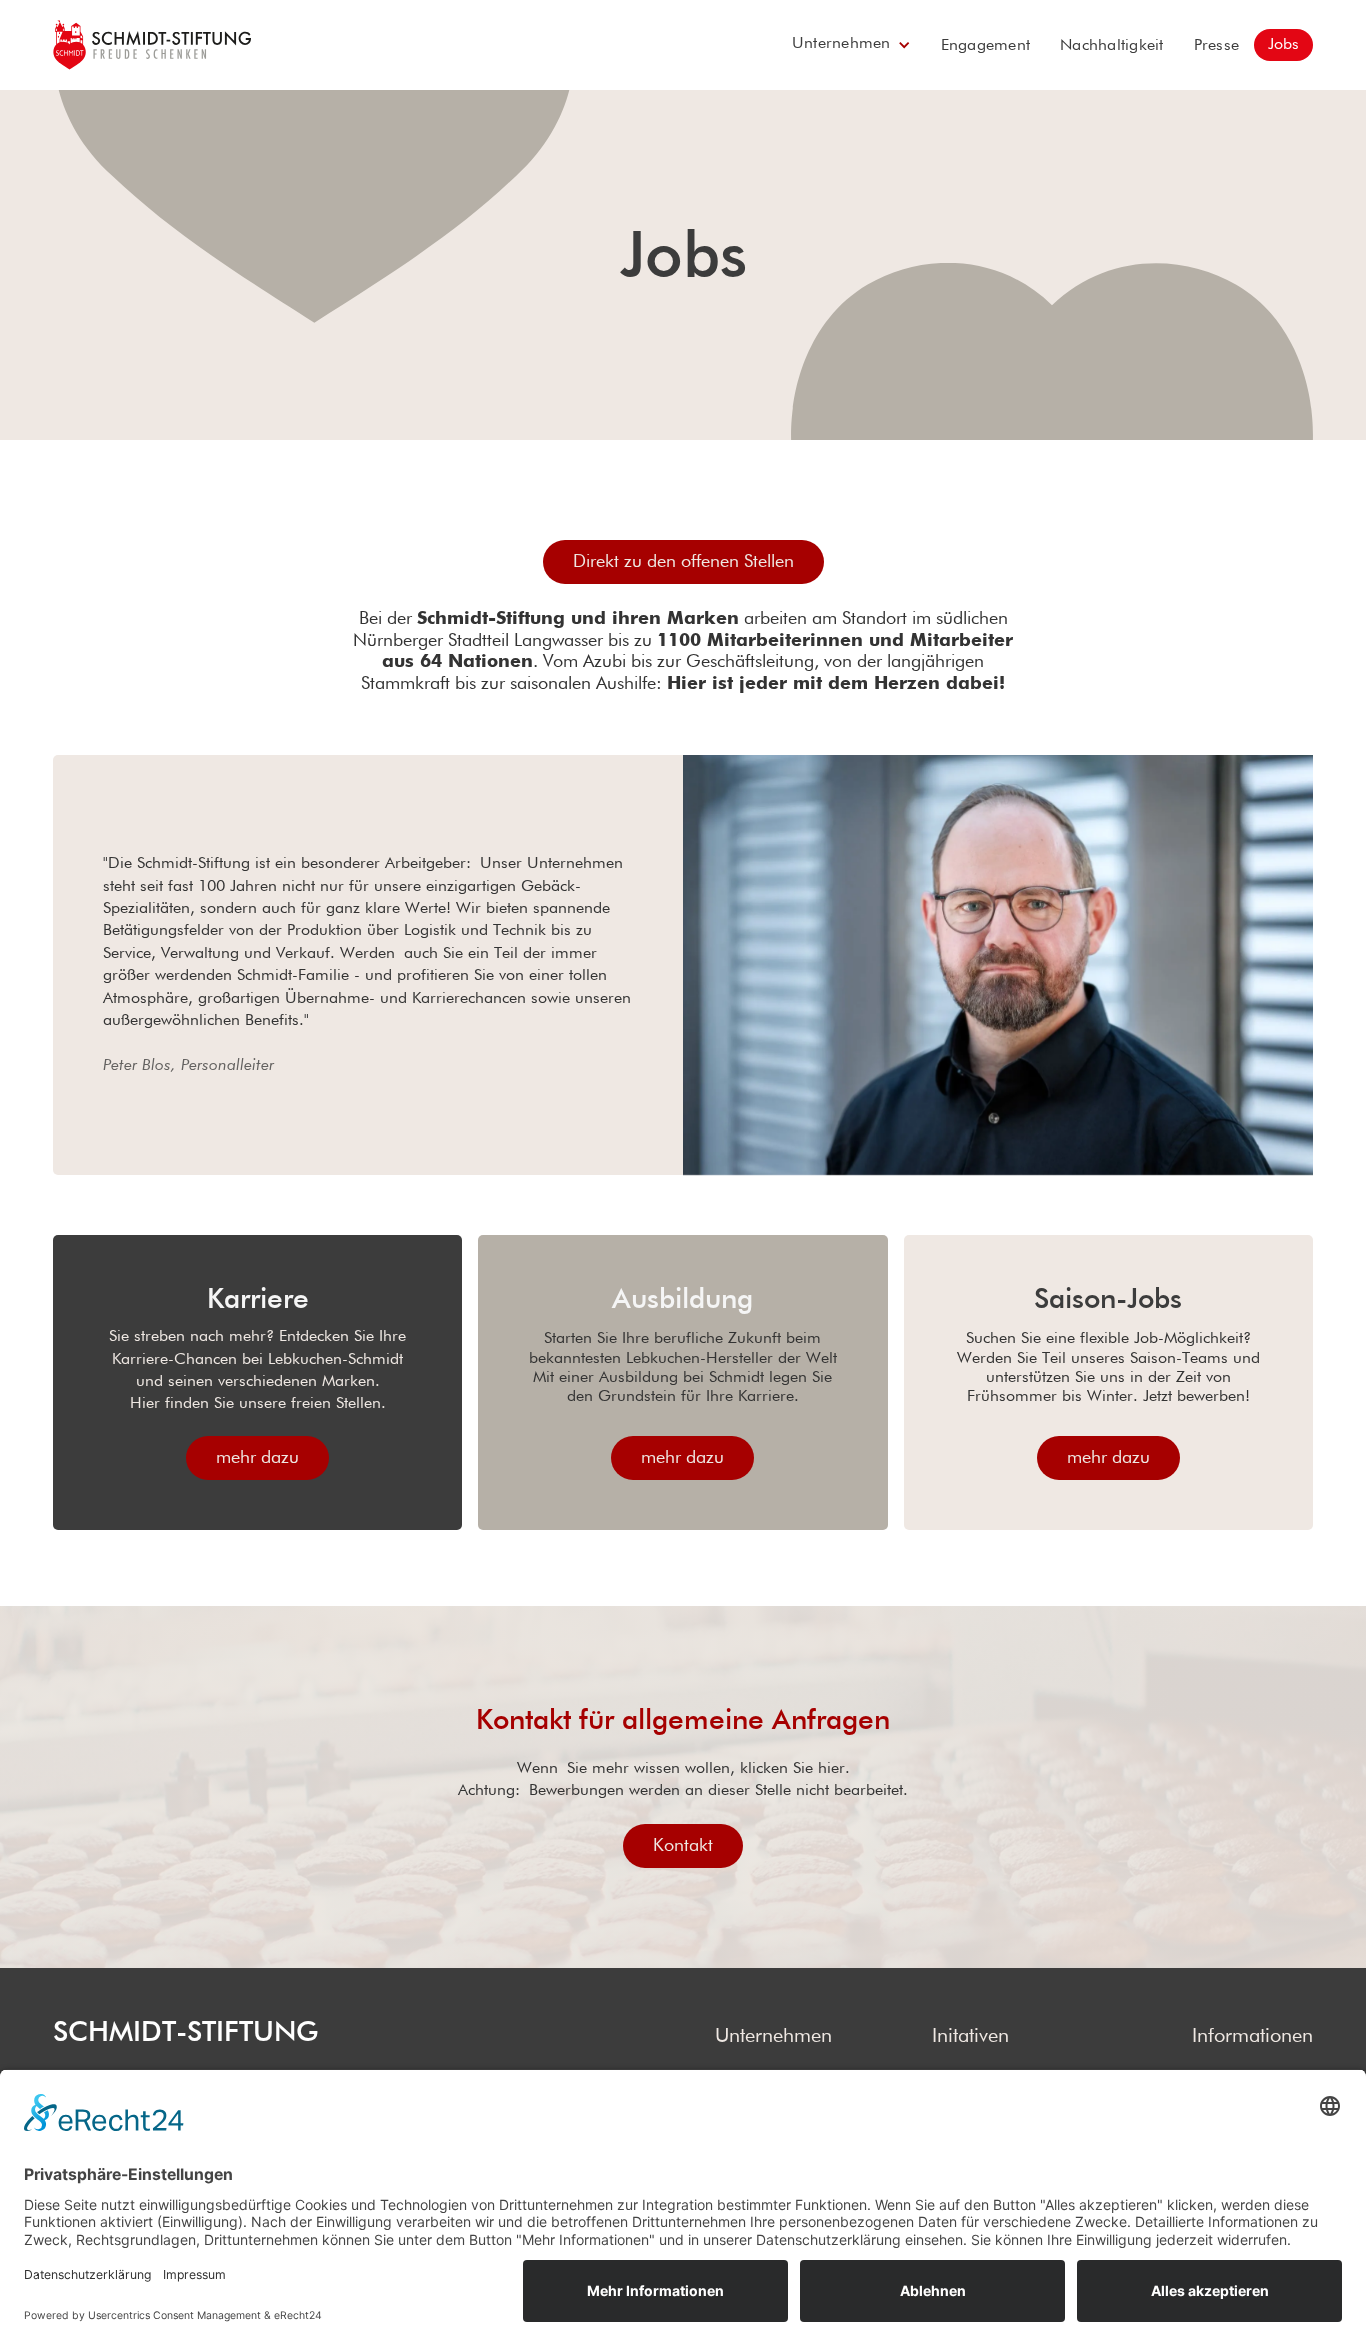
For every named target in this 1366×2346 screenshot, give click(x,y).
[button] (851, 45)
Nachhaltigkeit (1112, 46)
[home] (152, 45)
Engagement (986, 46)
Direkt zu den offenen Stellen (683, 562)
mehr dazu (257, 1458)
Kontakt (683, 1846)
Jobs (1283, 45)
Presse (1217, 46)
